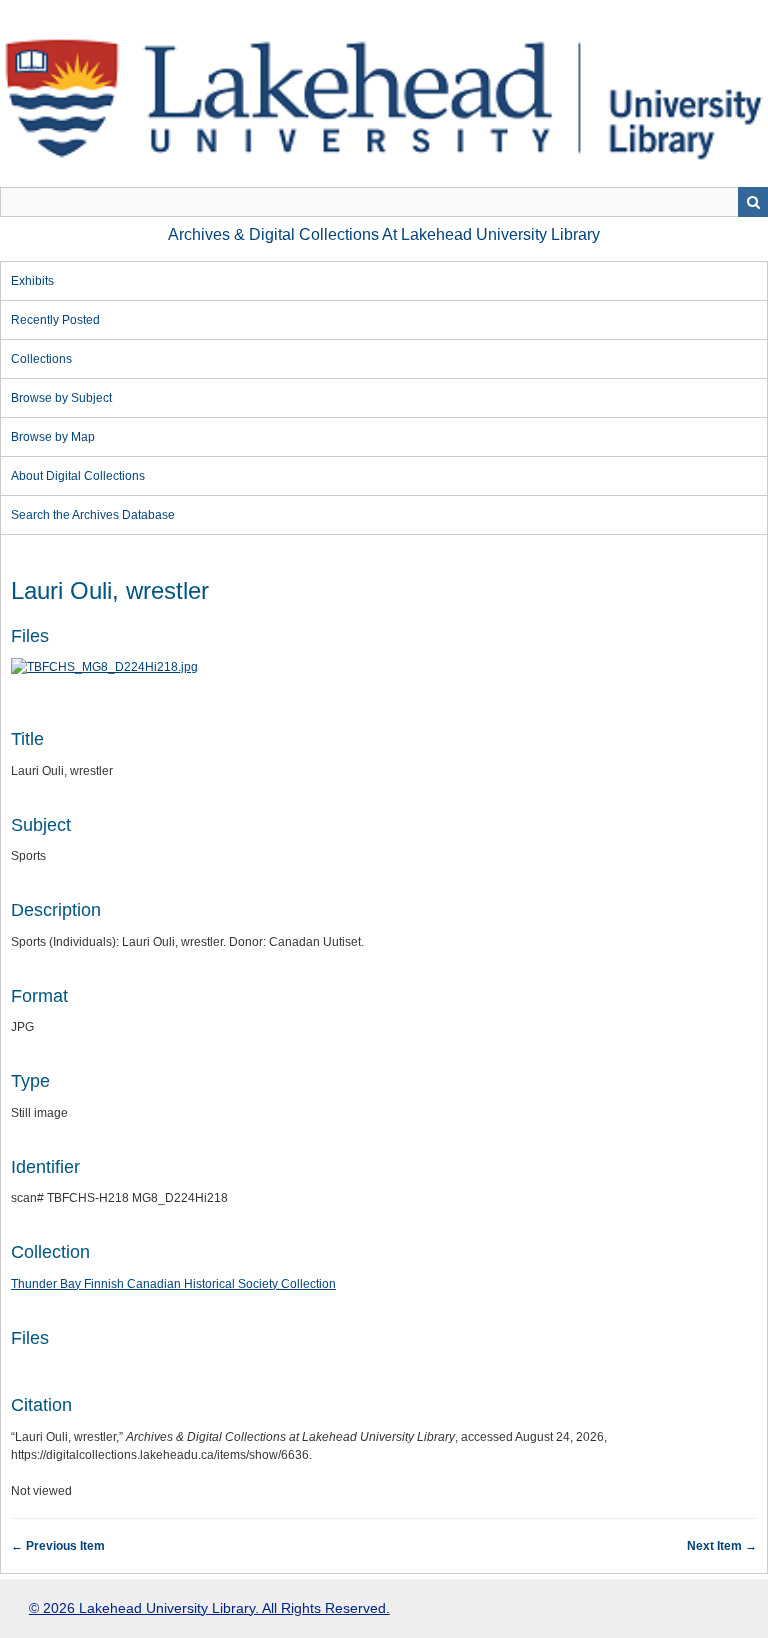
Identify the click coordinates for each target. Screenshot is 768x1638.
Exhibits (32, 281)
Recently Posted (55, 320)
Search (753, 202)
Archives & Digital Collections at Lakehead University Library (384, 234)
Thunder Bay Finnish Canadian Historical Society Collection (173, 1284)
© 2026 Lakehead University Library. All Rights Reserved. (209, 1608)
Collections (41, 359)
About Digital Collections (78, 476)
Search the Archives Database (93, 515)
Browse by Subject (61, 398)
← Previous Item (58, 1546)
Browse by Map (53, 437)
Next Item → (722, 1546)
